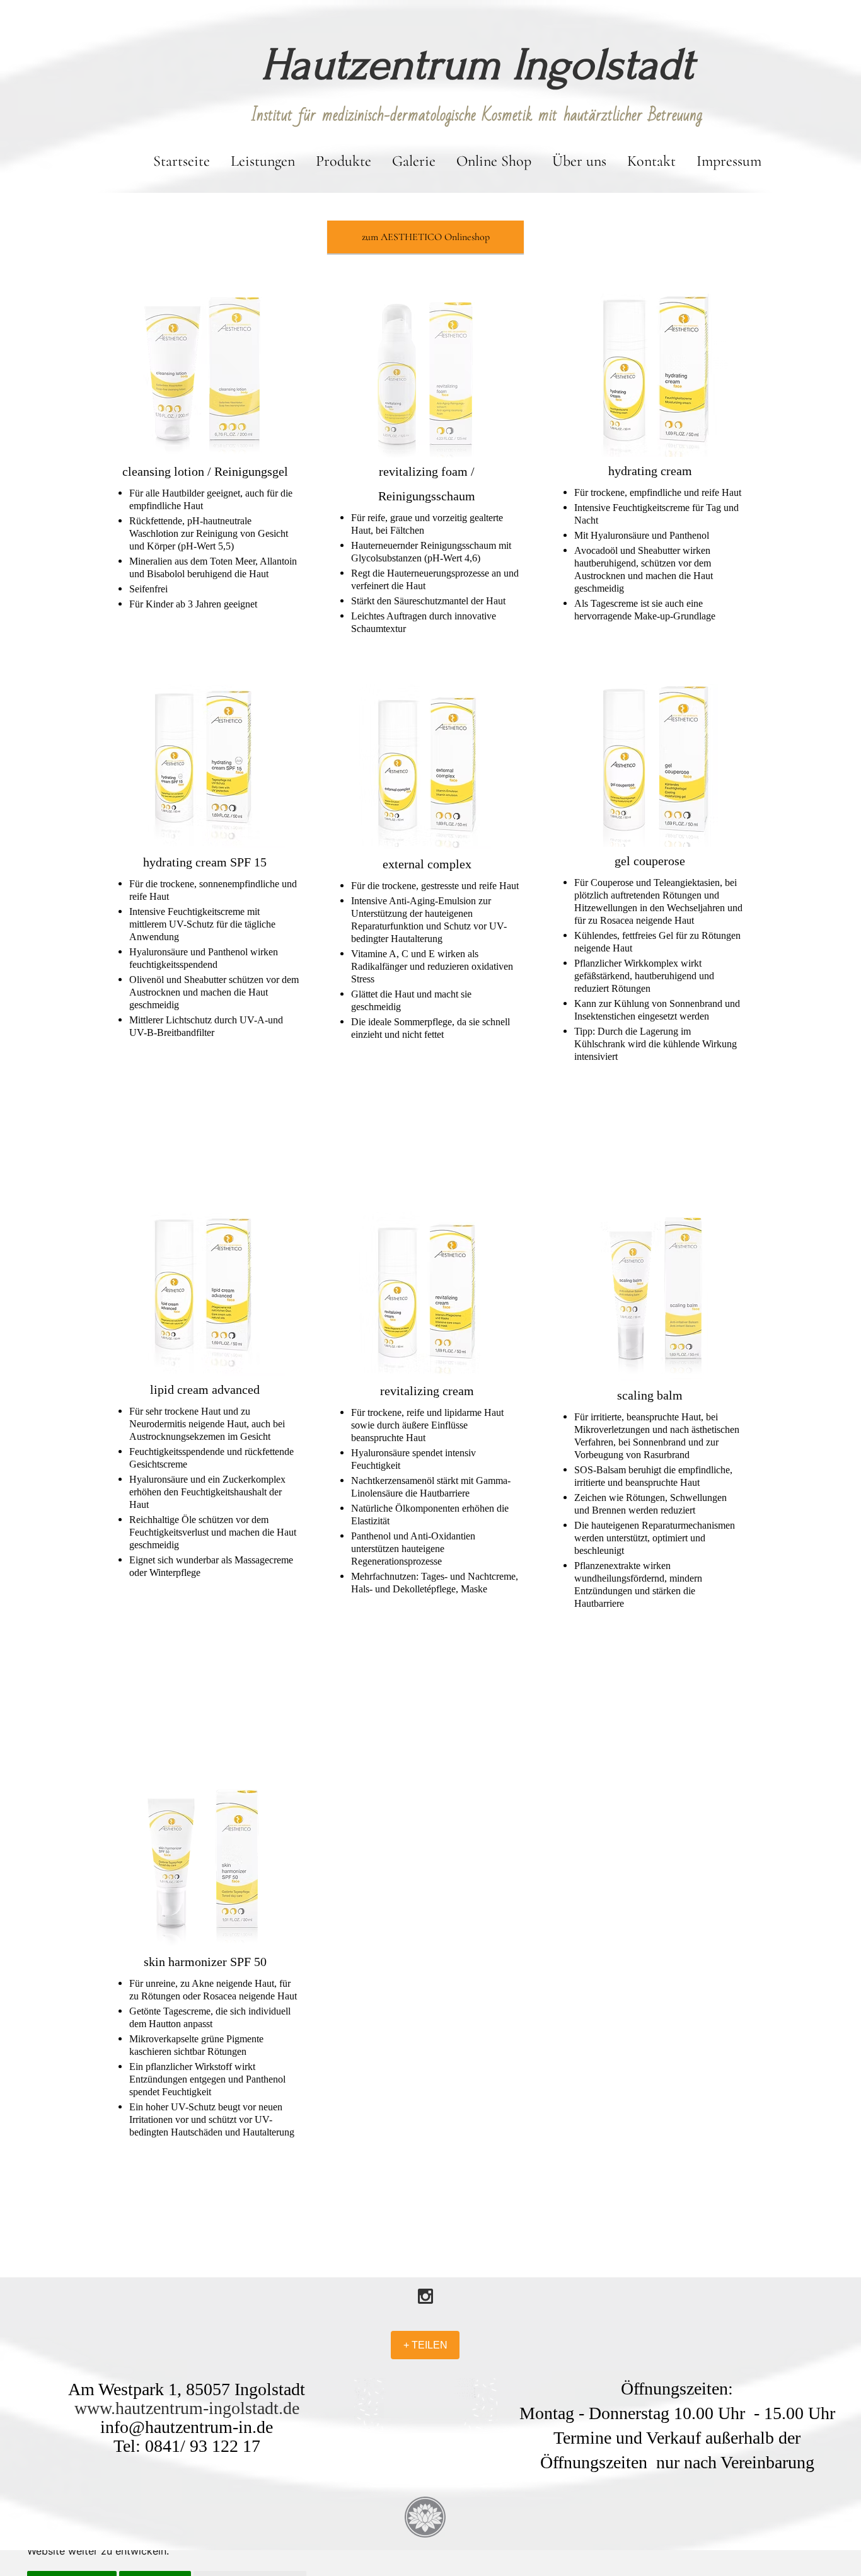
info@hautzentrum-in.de (187, 2427)
